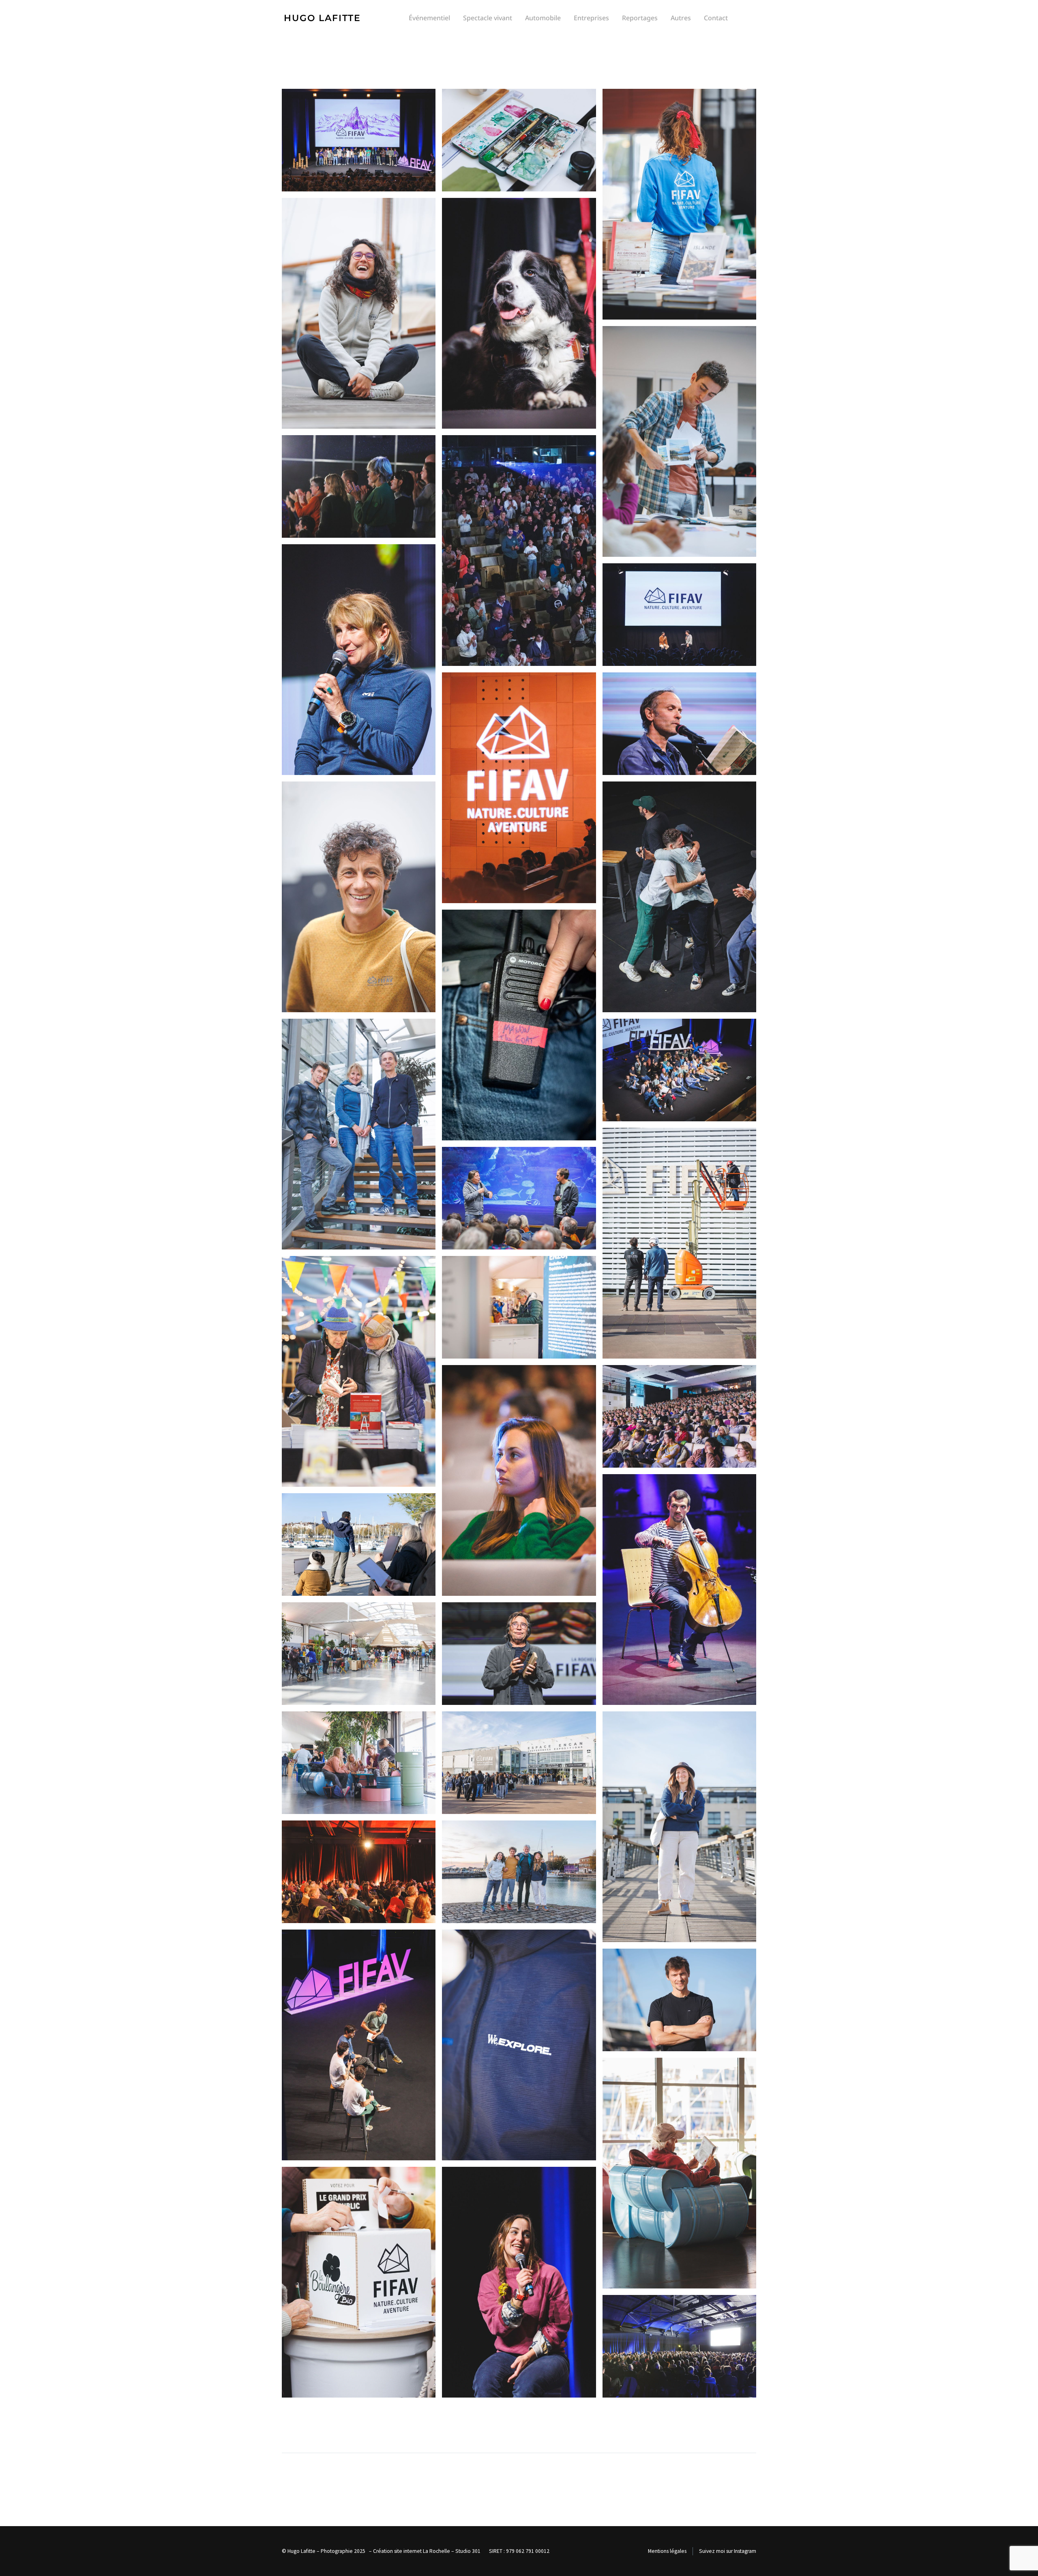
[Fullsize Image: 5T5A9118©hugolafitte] (679, 2000)
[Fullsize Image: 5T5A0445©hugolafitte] (519, 551)
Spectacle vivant (488, 18)
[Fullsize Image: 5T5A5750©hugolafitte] (679, 1243)
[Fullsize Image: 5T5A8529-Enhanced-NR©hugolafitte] (519, 1872)
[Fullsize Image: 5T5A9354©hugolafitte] (679, 2346)
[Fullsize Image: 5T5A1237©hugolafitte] (359, 313)
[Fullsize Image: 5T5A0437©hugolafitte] (679, 897)
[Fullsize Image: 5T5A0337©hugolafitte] (679, 441)
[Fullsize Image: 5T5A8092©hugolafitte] (679, 204)
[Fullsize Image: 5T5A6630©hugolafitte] (679, 1416)
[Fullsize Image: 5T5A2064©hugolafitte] (679, 1070)
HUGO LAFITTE (322, 18)
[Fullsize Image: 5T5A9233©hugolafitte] (359, 2282)
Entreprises (591, 18)
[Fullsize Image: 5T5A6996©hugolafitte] (359, 1763)
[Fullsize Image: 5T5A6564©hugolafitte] (519, 1480)
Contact (716, 18)
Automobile (543, 18)
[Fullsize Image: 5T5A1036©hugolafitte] (519, 313)
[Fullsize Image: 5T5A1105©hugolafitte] (679, 724)
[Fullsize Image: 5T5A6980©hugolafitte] (359, 1654)
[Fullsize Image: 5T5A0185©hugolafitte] (519, 788)
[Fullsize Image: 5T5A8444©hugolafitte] (359, 1872)
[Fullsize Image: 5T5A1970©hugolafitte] (359, 140)
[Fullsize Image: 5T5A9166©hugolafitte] (679, 2173)
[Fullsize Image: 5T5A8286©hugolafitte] (679, 1827)
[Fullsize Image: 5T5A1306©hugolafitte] (519, 1025)
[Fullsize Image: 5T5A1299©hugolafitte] (359, 897)
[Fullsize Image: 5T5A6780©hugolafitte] (679, 1590)
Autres (681, 18)
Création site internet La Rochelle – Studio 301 (427, 2551)
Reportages (640, 18)
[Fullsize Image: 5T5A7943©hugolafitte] (519, 1763)
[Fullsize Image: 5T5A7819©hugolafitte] (519, 1654)
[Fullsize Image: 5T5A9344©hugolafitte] (519, 2282)
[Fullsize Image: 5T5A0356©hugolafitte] (359, 486)
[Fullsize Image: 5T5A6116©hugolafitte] (519, 1198)
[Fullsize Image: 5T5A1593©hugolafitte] (359, 1134)
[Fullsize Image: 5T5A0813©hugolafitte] (359, 660)
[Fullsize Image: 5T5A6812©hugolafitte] (359, 1545)
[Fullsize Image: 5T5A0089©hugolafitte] (679, 615)
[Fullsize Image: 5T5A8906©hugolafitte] (359, 2045)
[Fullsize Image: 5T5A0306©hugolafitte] (519, 140)
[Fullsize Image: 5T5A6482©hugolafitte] (519, 1307)
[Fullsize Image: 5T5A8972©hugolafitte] (519, 2045)
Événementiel (429, 18)
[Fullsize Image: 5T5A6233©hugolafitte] (359, 1371)
